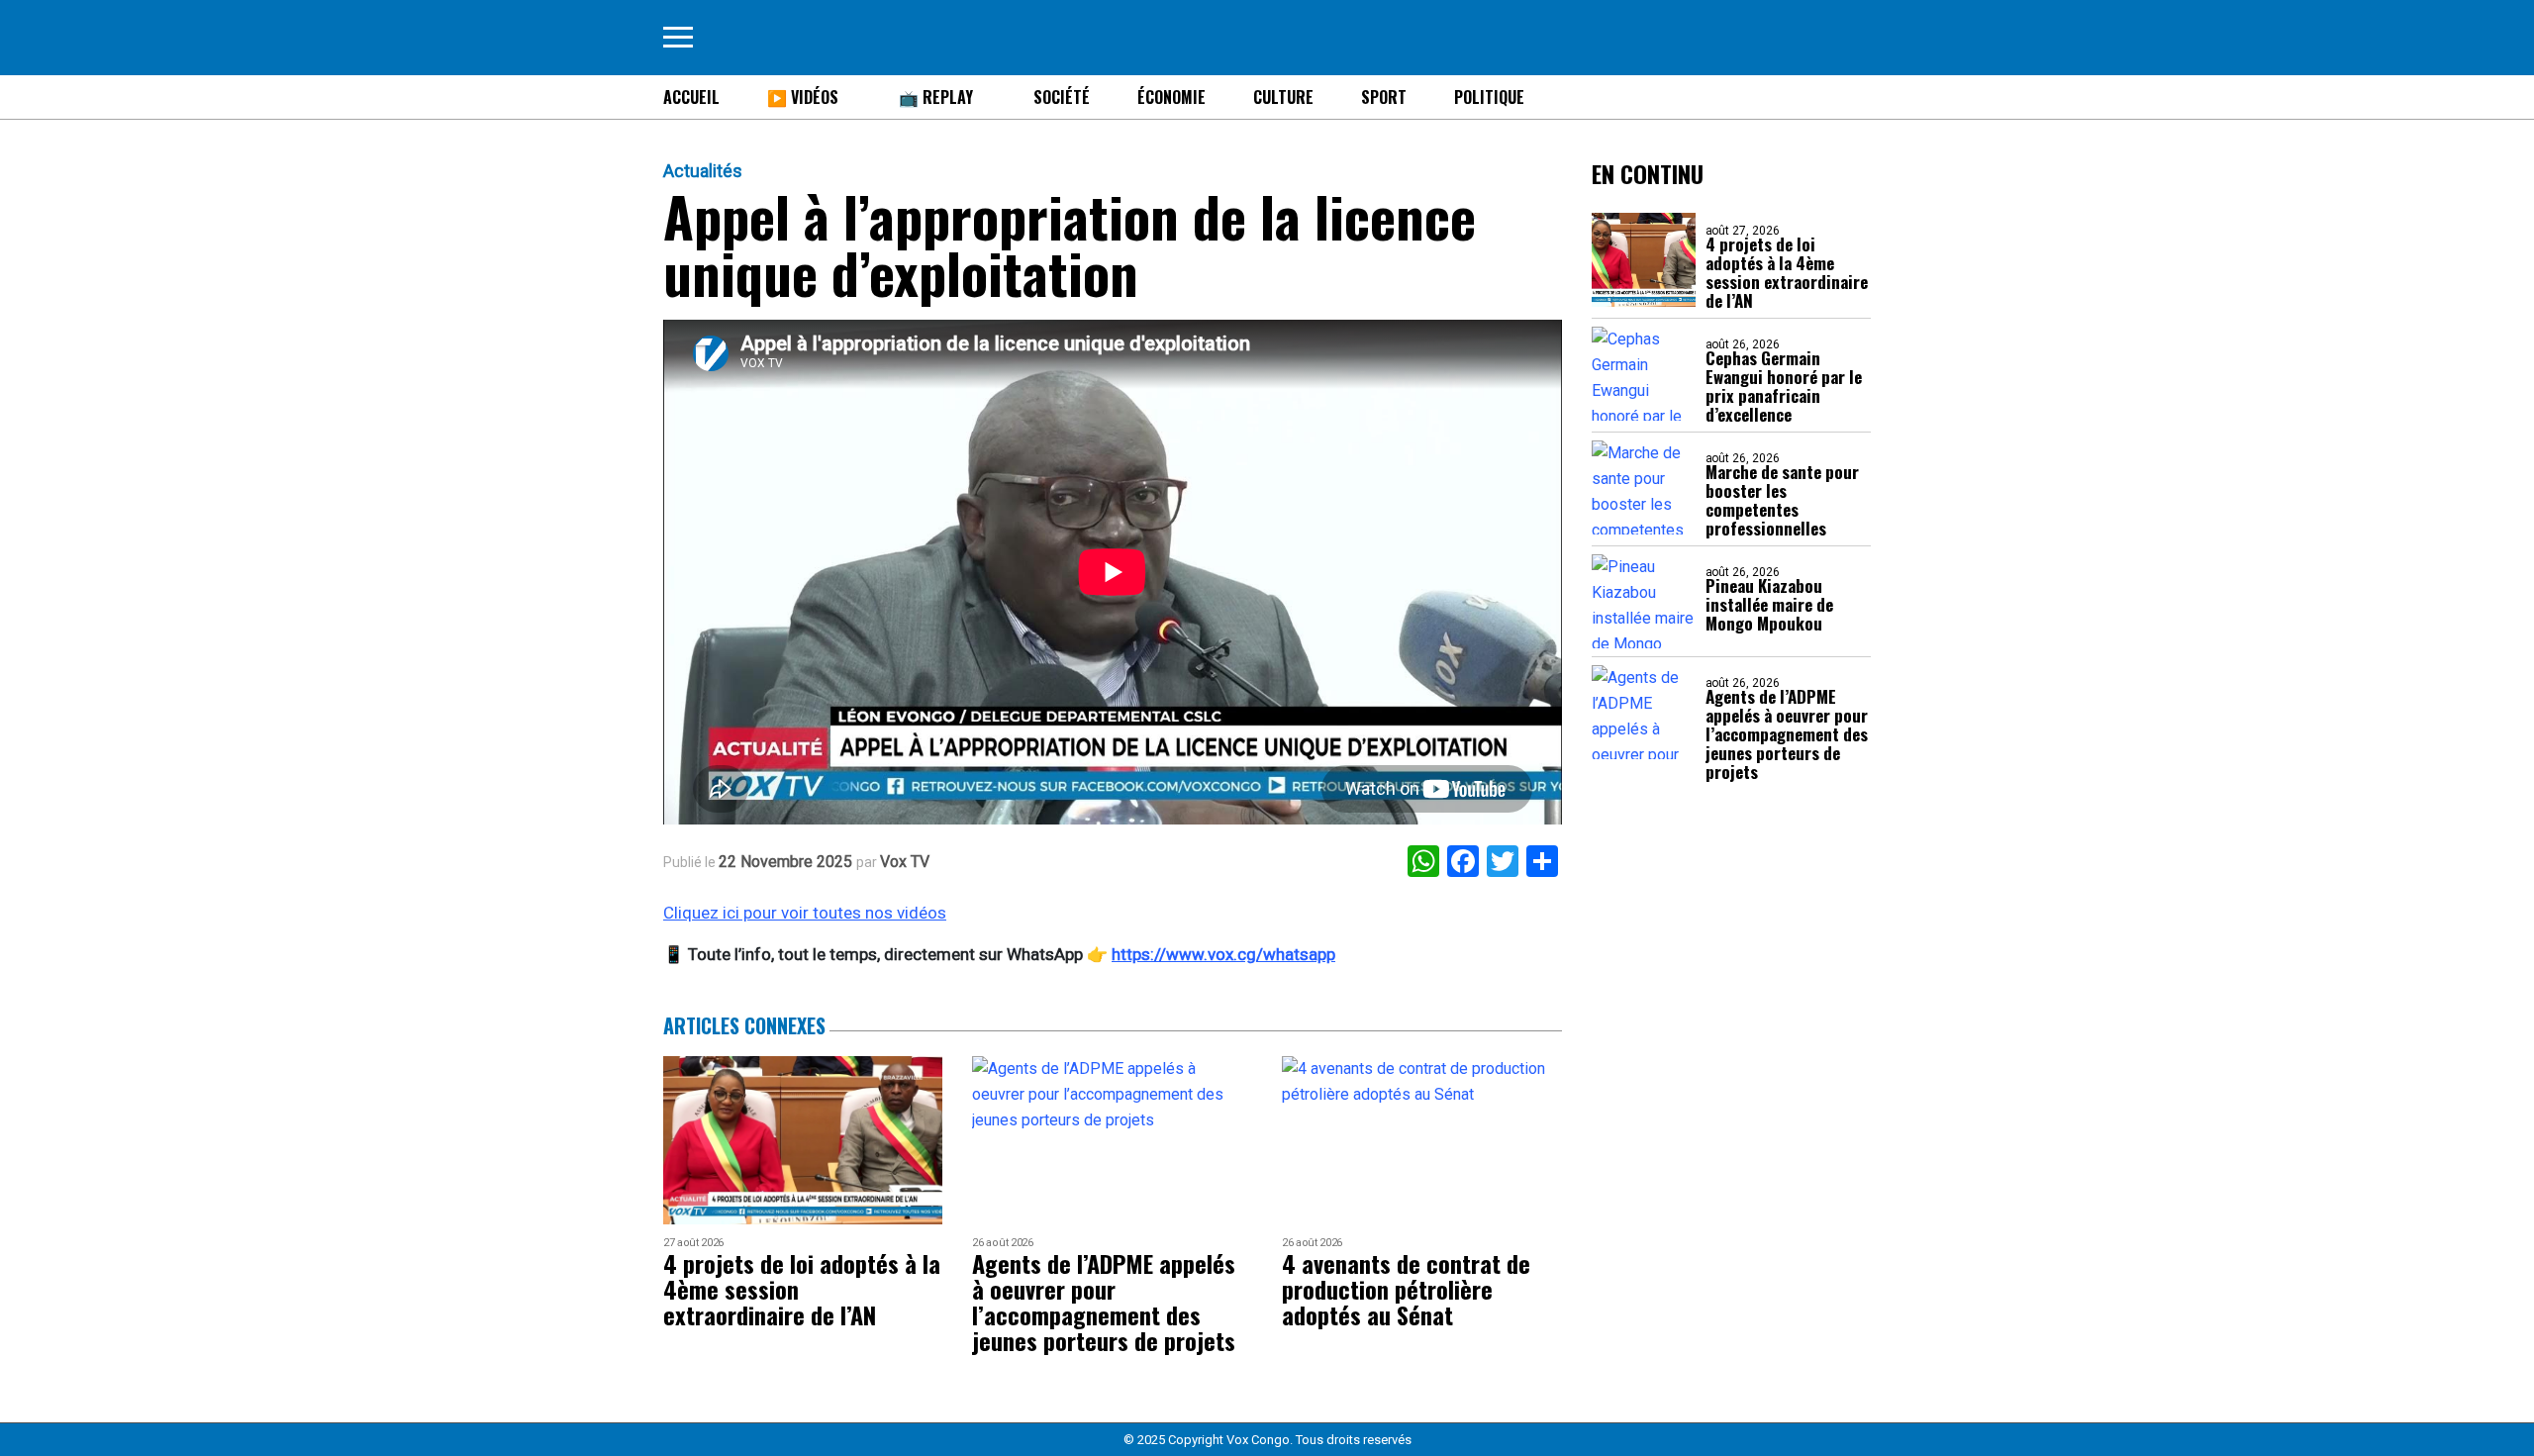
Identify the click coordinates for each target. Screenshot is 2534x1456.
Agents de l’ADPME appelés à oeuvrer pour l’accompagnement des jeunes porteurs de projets (1787, 734)
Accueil (691, 97)
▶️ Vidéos (803, 97)
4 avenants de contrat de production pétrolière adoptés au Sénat (1406, 1289)
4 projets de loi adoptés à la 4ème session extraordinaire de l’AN (1787, 272)
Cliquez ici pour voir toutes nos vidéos (805, 913)
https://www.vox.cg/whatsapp (1223, 954)
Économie (1171, 97)
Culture (1283, 97)
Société (1062, 97)
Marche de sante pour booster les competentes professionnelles (1782, 500)
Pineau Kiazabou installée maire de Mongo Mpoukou (1769, 604)
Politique (1489, 97)
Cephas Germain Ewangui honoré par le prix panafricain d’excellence (1784, 386)
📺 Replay (936, 97)
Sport (1384, 97)
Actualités (703, 171)
